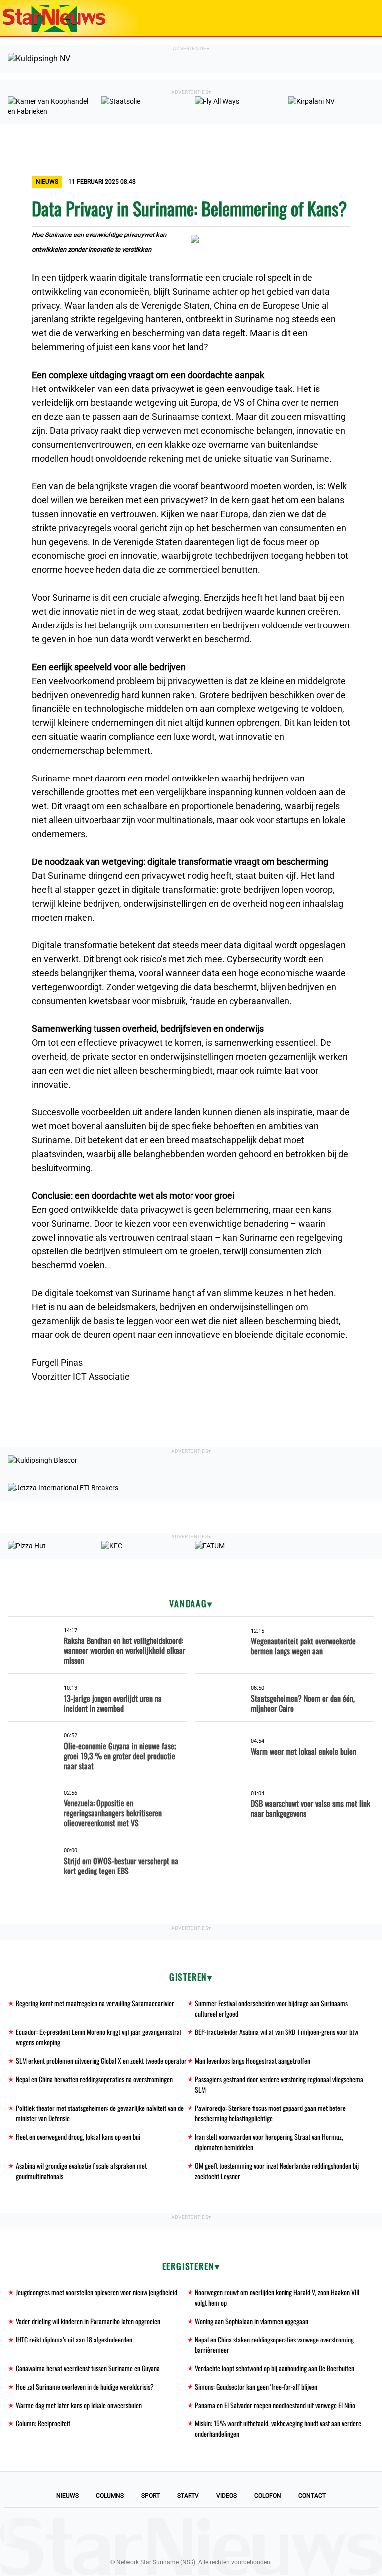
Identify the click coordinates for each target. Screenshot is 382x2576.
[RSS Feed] (259, 2528)
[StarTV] (351, 19)
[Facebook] (123, 2528)
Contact (312, 2496)
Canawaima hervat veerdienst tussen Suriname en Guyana (88, 2368)
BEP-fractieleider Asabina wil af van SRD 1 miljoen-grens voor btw (277, 2032)
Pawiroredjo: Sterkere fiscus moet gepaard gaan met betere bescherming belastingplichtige (270, 2113)
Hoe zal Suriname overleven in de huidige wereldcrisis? (85, 2386)
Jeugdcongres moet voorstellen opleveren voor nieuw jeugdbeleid (96, 2292)
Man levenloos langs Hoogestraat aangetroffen (253, 2061)
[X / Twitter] (191, 2528)
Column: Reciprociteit (43, 2423)
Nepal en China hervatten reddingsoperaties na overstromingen (94, 2079)
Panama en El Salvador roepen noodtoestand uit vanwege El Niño (275, 2405)
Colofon (268, 2496)
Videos (227, 2496)
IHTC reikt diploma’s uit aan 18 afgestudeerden (74, 2339)
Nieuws (67, 2496)
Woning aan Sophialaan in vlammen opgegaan (252, 2321)
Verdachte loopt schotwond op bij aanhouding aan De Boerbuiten (275, 2368)
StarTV (188, 2496)
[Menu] (364, 18)
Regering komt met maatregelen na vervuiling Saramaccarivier (95, 2003)
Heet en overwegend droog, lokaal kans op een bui (78, 2137)
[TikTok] (225, 2528)
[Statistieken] (377, 2569)
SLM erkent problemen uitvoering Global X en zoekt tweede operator (101, 2061)
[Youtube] (157, 2528)
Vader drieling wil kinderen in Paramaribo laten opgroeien (88, 2321)
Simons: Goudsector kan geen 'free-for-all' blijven (256, 2386)
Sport (150, 2496)
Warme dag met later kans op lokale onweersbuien (79, 2405)
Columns (110, 2496)
